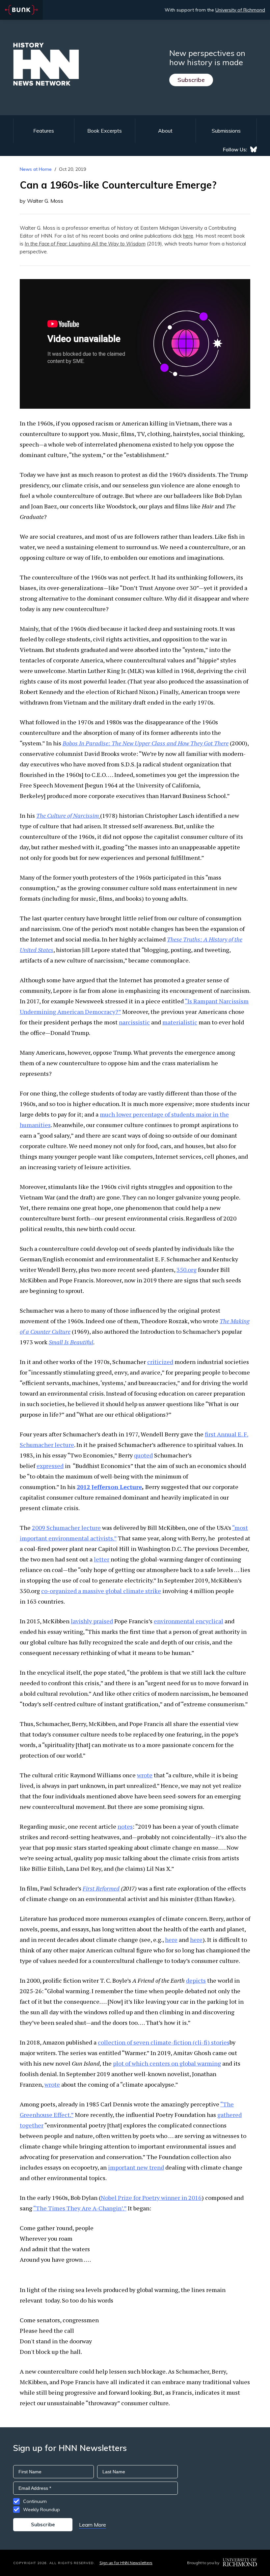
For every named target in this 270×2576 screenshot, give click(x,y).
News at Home (36, 169)
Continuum (35, 2501)
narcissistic (134, 1022)
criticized (160, 1362)
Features (44, 131)
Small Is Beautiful (71, 1342)
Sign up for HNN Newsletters (126, 2563)
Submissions (226, 131)
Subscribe (191, 80)
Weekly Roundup (41, 2510)
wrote (145, 1775)
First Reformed (101, 1888)
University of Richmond (240, 10)
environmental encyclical (189, 1621)
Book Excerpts (105, 131)
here (188, 236)
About (165, 131)
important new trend (136, 2167)
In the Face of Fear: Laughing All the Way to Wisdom (85, 244)
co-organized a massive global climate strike (101, 1591)
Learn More (93, 2525)
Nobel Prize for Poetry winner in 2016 (151, 2198)
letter (102, 1559)
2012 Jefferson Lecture (109, 1487)
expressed (50, 1466)
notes (125, 1826)
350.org (187, 1270)
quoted (143, 1455)
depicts (196, 1980)
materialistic (180, 1022)
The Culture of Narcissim (67, 815)
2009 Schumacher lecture (66, 1528)
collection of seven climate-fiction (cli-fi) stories (164, 2042)
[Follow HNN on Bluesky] (254, 149)
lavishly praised (92, 1621)
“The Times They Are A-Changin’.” (80, 2208)
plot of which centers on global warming (167, 2063)
